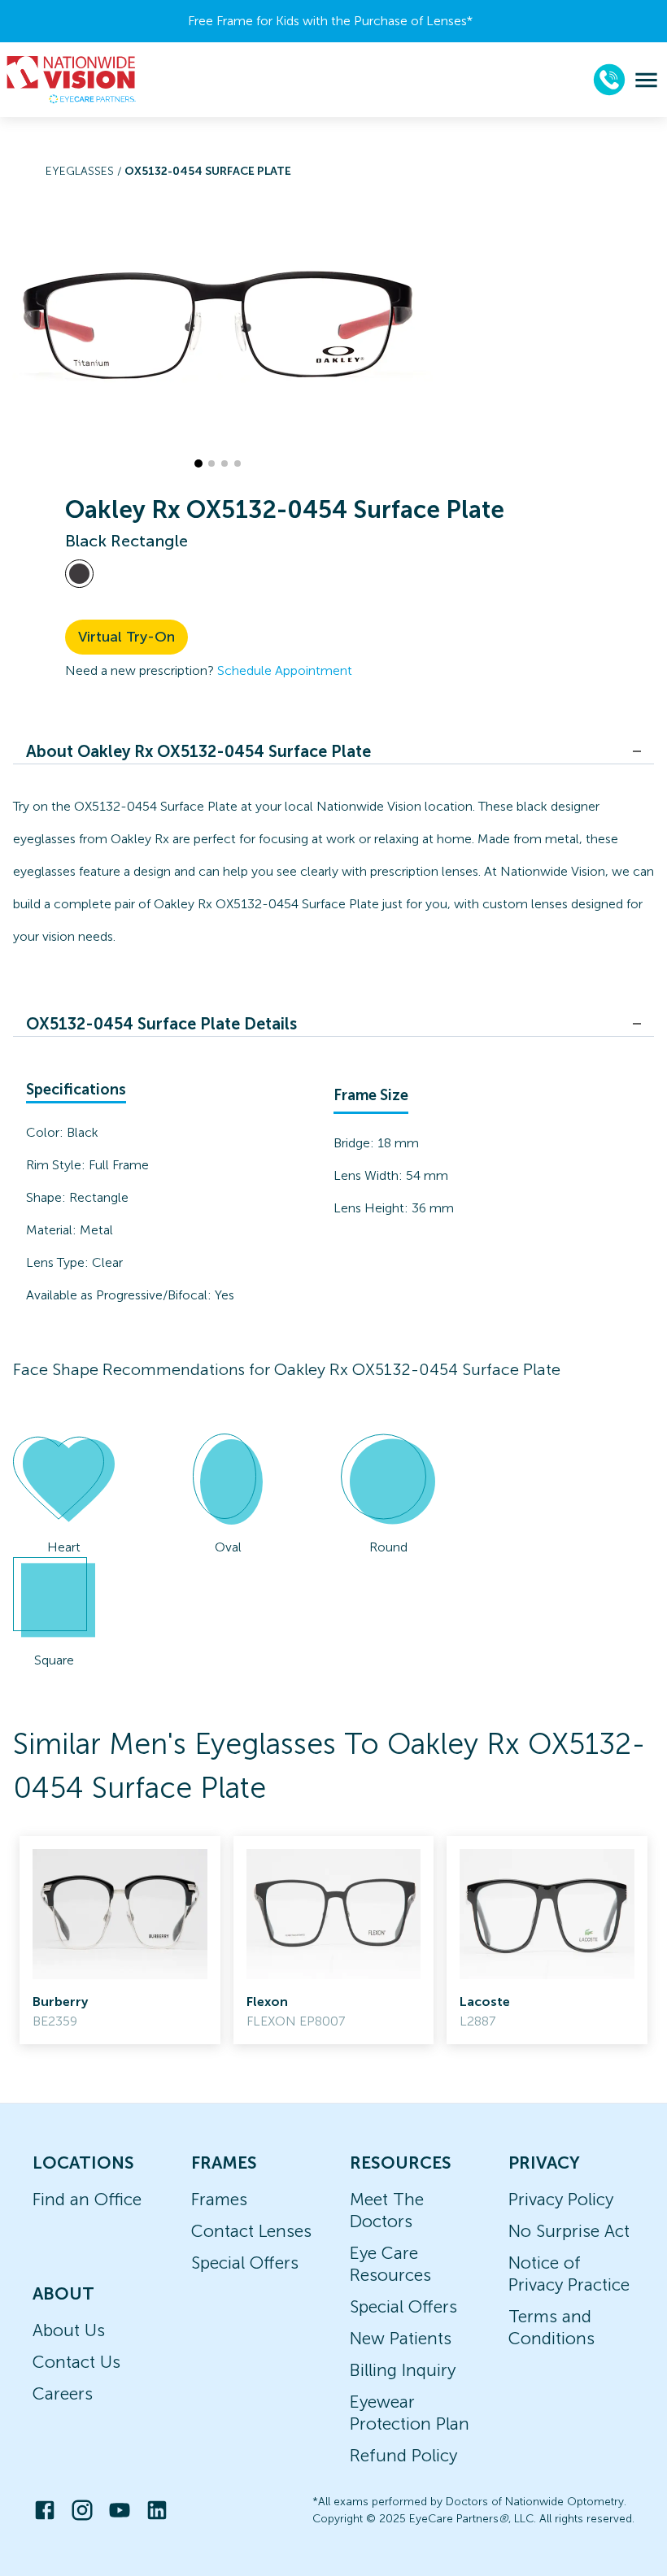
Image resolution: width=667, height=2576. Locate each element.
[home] (72, 80)
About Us (69, 2330)
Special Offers (245, 2263)
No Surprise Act (569, 2231)
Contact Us (76, 2362)
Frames (219, 2199)
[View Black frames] (79, 574)
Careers (63, 2393)
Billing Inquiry (403, 2370)
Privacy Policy (561, 2199)
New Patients (401, 2338)
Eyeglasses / (85, 171)
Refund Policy (403, 2455)
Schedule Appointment (285, 670)
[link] (120, 1940)
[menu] (646, 80)
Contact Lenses (251, 2231)
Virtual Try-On (126, 637)
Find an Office (87, 2199)
